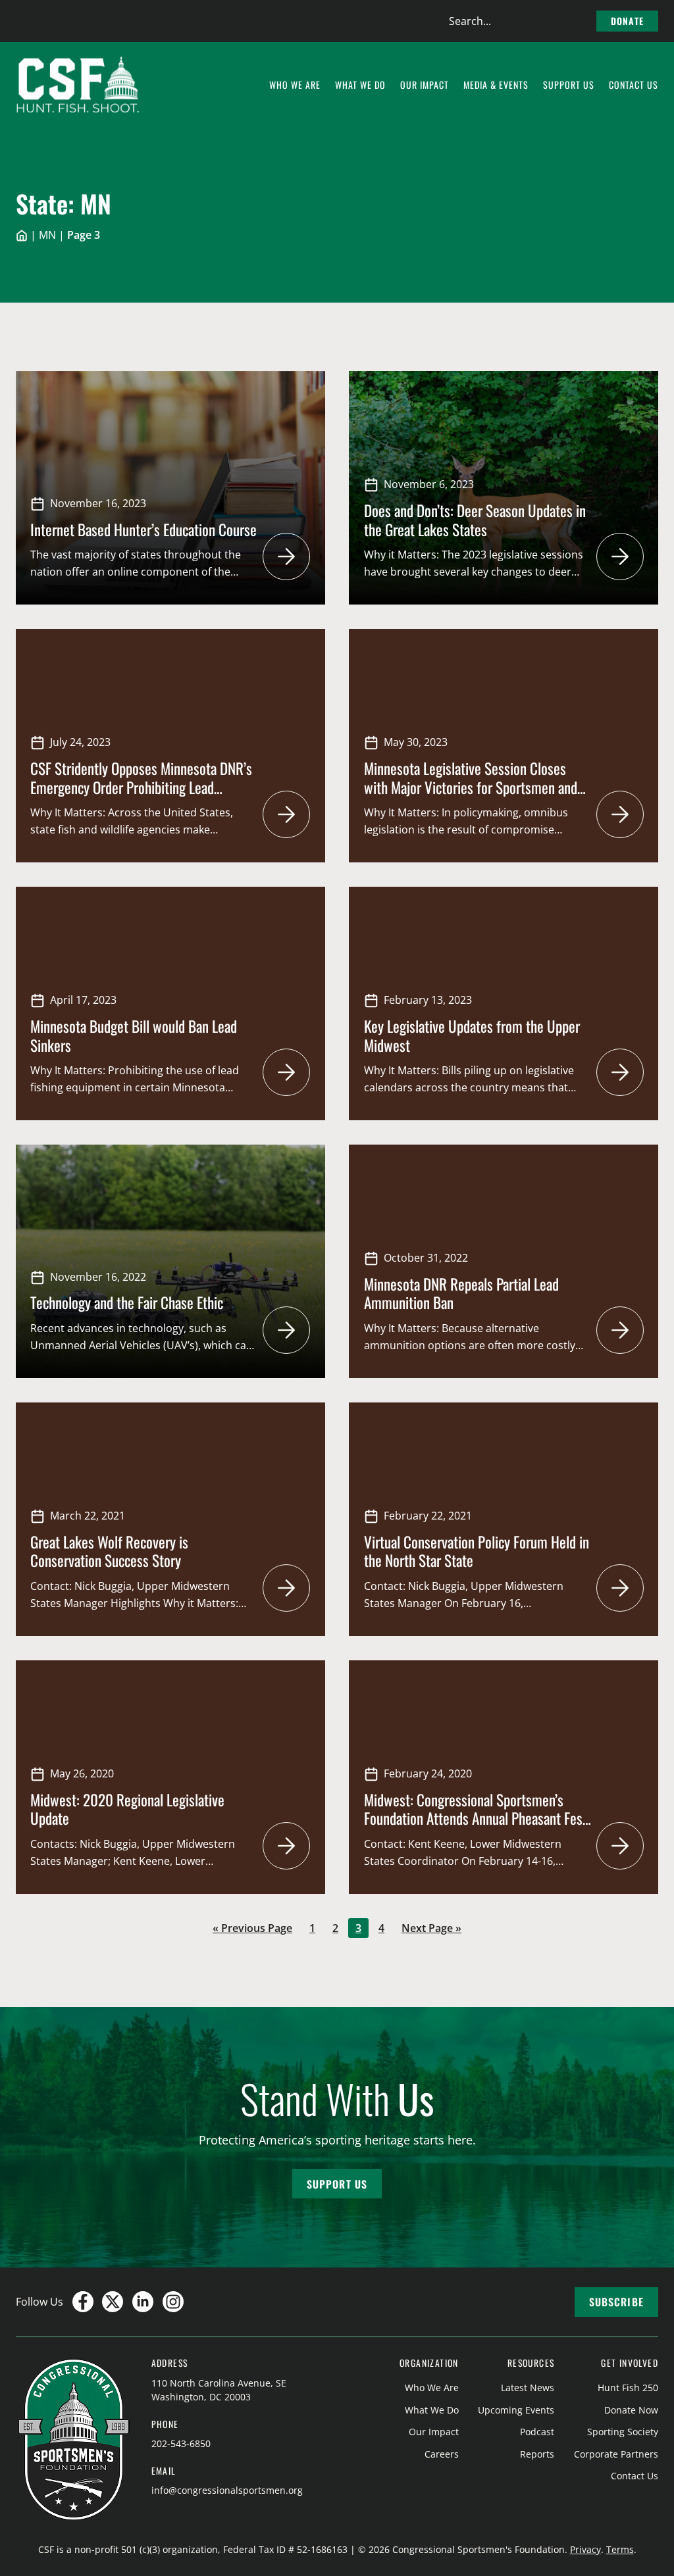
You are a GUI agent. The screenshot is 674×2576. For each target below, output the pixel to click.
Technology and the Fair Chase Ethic (127, 1302)
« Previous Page (252, 1929)
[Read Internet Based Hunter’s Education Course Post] (286, 557)
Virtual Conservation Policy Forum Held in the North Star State (477, 1551)
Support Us (337, 2184)
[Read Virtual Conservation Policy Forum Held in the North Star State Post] (620, 1588)
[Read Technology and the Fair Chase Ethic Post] (286, 1330)
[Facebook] (83, 2302)
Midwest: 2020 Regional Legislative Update (127, 1809)
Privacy (585, 2549)
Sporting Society (623, 2432)
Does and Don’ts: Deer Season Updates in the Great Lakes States (475, 520)
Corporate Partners (616, 2454)
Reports (537, 2454)
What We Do (432, 2410)
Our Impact (434, 2432)
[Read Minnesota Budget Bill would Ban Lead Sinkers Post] (286, 1072)
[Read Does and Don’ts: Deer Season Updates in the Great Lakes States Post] (620, 557)
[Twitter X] (113, 2302)
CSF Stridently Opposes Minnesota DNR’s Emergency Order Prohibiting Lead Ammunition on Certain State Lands (141, 787)
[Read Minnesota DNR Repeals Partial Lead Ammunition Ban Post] (620, 1330)
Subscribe (616, 2302)
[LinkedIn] (143, 2302)
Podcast (537, 2432)
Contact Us (635, 2476)
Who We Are (432, 2388)
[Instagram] (173, 2302)
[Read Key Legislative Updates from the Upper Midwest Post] (620, 1072)
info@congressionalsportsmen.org (227, 2490)
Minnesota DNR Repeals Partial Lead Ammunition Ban (461, 1293)
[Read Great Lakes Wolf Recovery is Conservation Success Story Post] (286, 1588)
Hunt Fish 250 (628, 2388)
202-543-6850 (181, 2443)
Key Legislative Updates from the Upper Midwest (472, 1035)
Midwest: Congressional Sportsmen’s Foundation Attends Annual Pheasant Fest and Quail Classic (476, 1819)
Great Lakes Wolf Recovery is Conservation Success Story (109, 1551)
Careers (442, 2454)
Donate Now (631, 2410)
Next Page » (431, 1929)
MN (47, 235)
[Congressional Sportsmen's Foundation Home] (78, 85)
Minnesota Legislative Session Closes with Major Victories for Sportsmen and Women (471, 787)
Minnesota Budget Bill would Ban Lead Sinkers (134, 1035)
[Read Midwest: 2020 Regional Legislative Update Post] (286, 1846)
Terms (620, 2549)
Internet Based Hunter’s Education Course (143, 529)
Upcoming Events (516, 2410)
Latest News (528, 2388)
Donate (627, 21)
